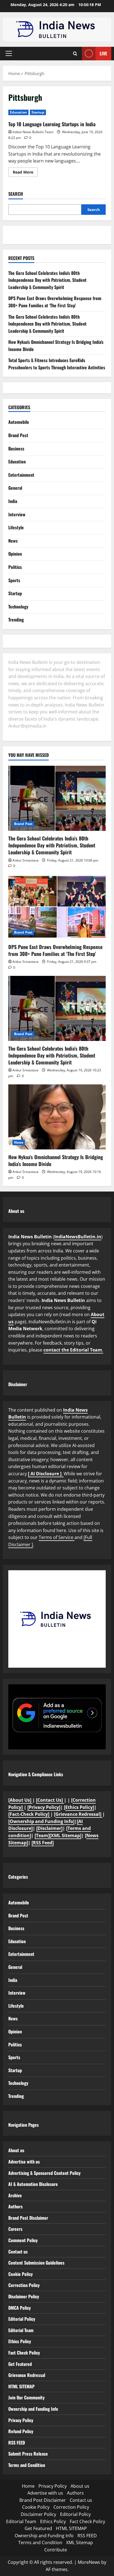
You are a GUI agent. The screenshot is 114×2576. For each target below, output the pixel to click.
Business (16, 448)
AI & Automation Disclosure (33, 2184)
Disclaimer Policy (24, 2296)
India (13, 501)
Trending (16, 620)
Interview (17, 514)
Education (18, 112)
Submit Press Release (28, 2454)
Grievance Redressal (27, 2375)
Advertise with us (24, 2162)
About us (16, 2150)
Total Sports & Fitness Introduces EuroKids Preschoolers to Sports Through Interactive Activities (57, 364)
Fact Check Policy (24, 2353)
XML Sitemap (80, 2543)
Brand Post (18, 435)
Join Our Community (26, 2397)
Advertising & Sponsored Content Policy (44, 2173)
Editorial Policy (22, 2319)
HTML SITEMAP (21, 2386)
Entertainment (21, 475)
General (15, 488)
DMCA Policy (20, 2308)
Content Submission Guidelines (36, 2263)
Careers (15, 2229)
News (13, 541)
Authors (15, 2206)
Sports (14, 580)
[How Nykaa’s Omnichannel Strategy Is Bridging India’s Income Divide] (57, 1117)
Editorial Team (21, 2330)
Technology (18, 607)
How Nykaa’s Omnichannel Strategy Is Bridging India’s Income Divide (56, 1160)
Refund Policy (21, 2431)
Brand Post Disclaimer (28, 2218)
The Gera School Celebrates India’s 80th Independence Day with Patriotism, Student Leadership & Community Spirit (47, 280)
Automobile (19, 422)
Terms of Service (57, 1537)
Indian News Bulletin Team (33, 132)
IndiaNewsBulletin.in (78, 1237)
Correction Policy (24, 2285)
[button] (9, 53)
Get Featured (20, 2364)
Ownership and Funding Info (33, 2409)
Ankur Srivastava (25, 860)
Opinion (15, 554)
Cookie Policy (20, 2274)
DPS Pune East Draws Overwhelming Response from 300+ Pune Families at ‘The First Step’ (55, 302)
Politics (15, 567)
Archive (15, 2195)
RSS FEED (17, 2443)
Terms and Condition (27, 2465)
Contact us (18, 2252)
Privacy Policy (21, 2420)
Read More (25, 173)
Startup (38, 112)
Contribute (56, 2550)
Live (103, 53)
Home (28, 2486)
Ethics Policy (20, 2341)
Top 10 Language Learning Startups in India (52, 124)
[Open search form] (75, 54)
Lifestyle (16, 527)
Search (16, 194)
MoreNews (89, 2562)
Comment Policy (23, 2240)
